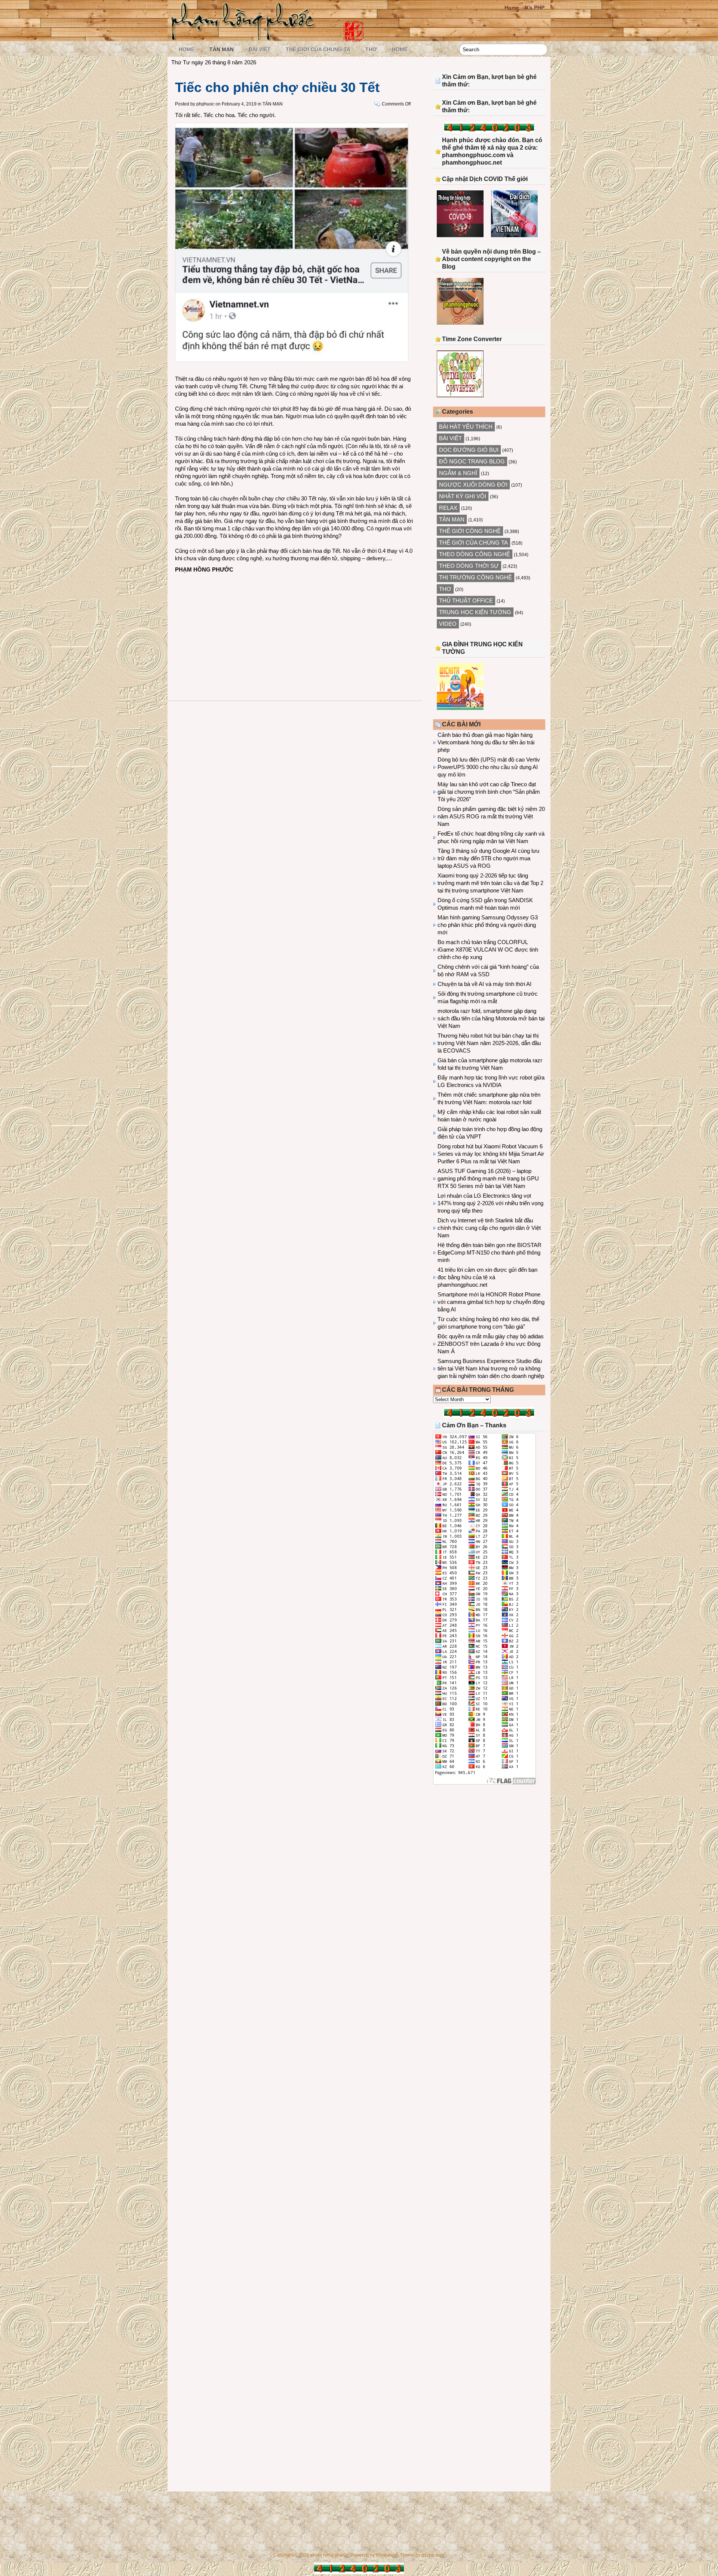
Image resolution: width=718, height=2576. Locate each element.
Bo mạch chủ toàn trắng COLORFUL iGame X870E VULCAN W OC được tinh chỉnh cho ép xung (488, 949)
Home (512, 7)
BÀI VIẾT (260, 49)
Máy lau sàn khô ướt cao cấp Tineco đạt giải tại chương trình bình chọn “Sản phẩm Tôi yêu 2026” (489, 792)
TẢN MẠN (222, 49)
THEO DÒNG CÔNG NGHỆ (475, 554)
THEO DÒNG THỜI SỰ (469, 566)
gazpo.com (433, 2555)
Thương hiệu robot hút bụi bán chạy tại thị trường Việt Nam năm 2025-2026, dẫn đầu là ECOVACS (489, 1043)
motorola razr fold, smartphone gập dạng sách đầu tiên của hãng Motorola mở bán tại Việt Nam (491, 1018)
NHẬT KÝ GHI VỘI (463, 496)
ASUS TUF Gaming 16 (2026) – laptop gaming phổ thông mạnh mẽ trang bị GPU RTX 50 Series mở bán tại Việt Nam (488, 1178)
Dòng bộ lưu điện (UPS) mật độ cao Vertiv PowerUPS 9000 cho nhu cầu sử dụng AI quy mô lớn (489, 767)
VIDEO (448, 624)
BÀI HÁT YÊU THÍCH (466, 427)
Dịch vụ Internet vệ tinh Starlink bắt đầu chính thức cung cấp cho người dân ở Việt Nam (489, 1228)
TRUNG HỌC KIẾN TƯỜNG (475, 612)
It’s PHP (535, 7)
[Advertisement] (295, 630)
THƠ (371, 49)
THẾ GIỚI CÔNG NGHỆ (470, 531)
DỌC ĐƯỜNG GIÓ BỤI (469, 450)
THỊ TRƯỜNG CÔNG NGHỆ (475, 577)
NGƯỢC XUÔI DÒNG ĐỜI (473, 485)
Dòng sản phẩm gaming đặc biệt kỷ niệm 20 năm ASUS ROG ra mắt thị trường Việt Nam (491, 816)
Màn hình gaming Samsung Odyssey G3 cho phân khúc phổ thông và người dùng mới (488, 925)
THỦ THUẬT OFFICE (466, 601)
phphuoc (205, 104)
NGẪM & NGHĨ (458, 473)
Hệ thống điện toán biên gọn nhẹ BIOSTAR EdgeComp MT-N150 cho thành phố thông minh (490, 1252)
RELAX (448, 508)
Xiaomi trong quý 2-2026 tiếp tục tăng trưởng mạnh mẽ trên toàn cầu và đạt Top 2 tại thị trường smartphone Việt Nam (490, 883)
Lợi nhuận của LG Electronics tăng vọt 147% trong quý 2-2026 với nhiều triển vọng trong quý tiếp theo (490, 1203)
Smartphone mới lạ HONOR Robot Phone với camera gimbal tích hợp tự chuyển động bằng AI (491, 1302)
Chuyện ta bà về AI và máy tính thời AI (484, 984)
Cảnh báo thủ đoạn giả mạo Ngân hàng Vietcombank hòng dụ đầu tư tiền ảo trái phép (486, 742)
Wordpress (387, 2555)
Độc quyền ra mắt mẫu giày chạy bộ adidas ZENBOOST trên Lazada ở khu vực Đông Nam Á (491, 1344)
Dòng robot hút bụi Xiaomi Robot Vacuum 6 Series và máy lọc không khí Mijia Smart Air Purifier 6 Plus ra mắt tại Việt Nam (491, 1154)
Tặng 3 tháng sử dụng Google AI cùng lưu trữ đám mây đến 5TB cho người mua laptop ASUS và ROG (488, 858)
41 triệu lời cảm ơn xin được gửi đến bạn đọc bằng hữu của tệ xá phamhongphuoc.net (487, 1277)
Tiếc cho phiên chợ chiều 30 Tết (277, 87)
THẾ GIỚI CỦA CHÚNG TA (318, 49)
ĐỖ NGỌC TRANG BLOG (472, 461)
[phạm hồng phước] (245, 38)
